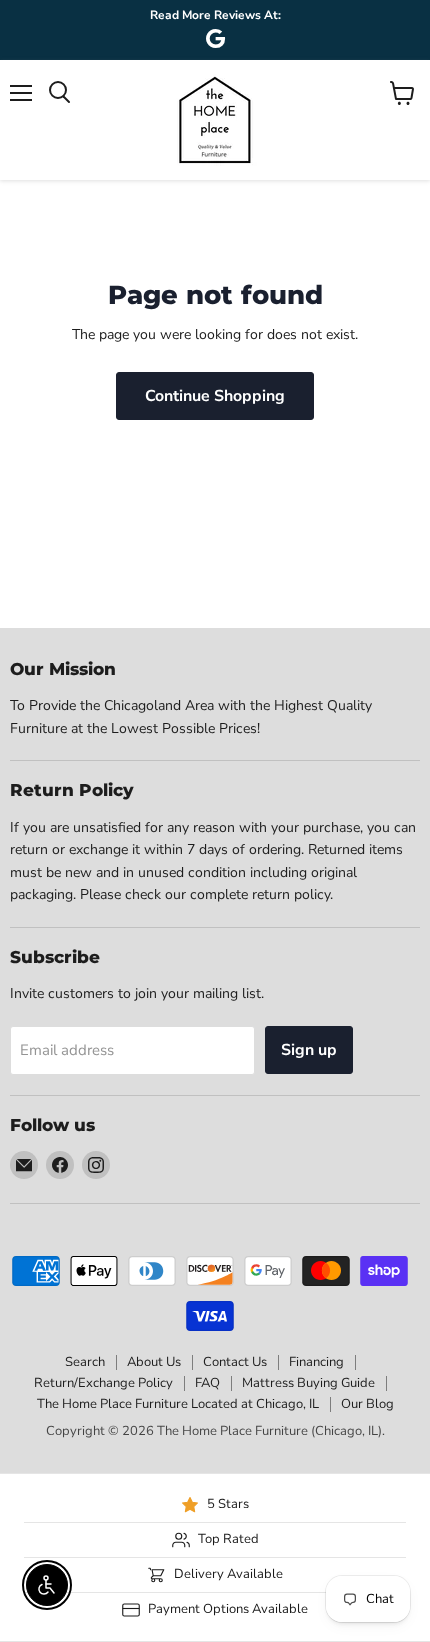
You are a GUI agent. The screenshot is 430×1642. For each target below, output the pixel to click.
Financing (316, 1362)
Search (85, 1362)
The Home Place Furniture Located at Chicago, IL (178, 1404)
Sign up (309, 1050)
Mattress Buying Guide (308, 1383)
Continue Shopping (215, 396)
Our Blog (367, 1404)
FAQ (207, 1383)
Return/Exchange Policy (103, 1383)
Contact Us (235, 1362)
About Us (154, 1362)
